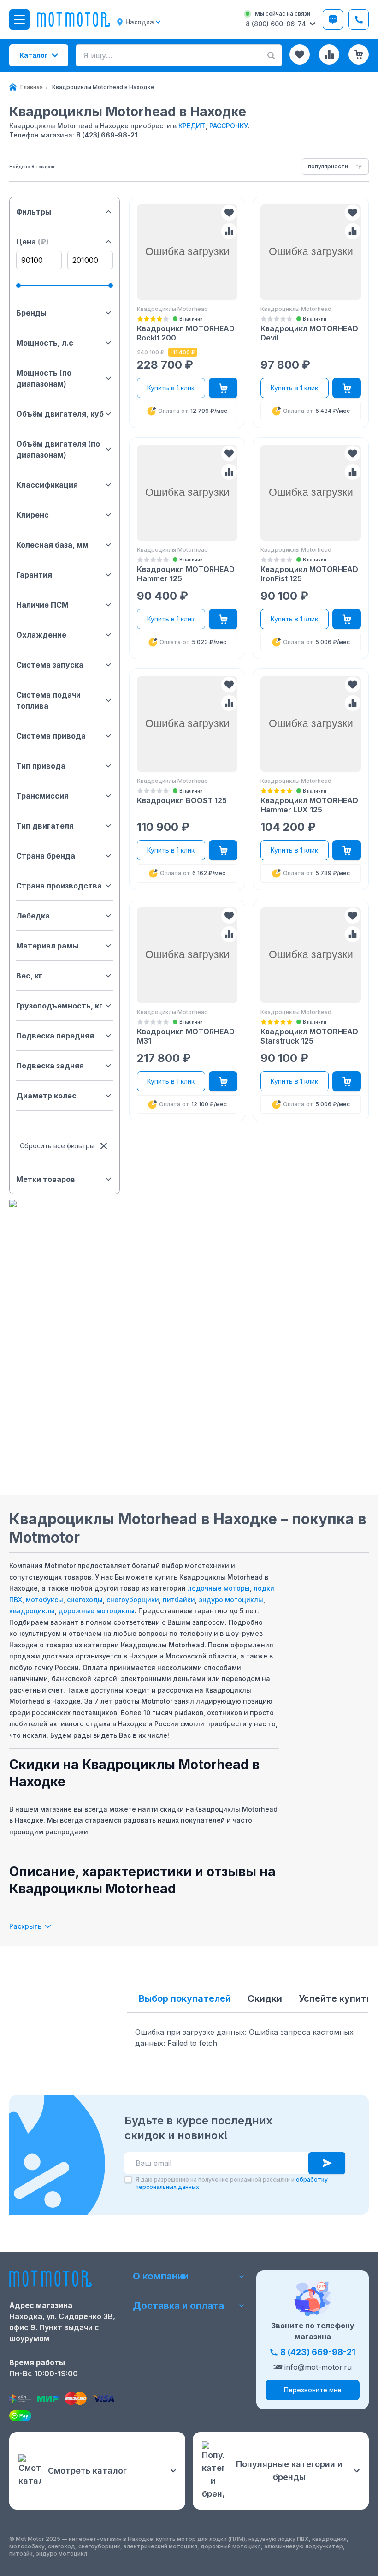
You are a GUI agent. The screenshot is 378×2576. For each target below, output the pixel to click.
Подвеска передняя (55, 1036)
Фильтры (34, 212)
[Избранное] (300, 54)
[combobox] (335, 167)
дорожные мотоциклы (97, 1611)
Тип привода (41, 766)
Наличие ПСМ (42, 605)
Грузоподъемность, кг (59, 1006)
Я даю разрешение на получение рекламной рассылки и (232, 2183)
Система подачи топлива (48, 700)
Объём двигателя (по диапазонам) (58, 449)
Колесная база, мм (52, 545)
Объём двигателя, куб (60, 414)
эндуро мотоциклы (231, 1600)
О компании (161, 2276)
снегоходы (85, 1600)
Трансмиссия (42, 796)
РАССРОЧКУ (229, 126)
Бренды (31, 313)
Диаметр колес (46, 1096)
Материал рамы (47, 946)
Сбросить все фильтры (57, 1146)
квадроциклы (32, 1611)
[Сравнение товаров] (329, 54)
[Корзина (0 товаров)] (359, 54)
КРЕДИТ (192, 126)
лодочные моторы (219, 1588)
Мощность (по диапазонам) (44, 378)
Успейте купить (335, 1998)
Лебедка (33, 916)
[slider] (18, 286)
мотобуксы (44, 1600)
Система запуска (50, 665)
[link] (103, 87)
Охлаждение (41, 635)
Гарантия (34, 575)
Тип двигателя (45, 826)
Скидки (265, 1998)
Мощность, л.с (45, 343)
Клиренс (32, 515)
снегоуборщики (133, 1600)
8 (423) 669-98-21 (107, 135)
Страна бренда (46, 856)
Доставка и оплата (178, 2306)
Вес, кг (29, 976)
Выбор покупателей (185, 1998)
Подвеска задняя (50, 1066)
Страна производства (59, 886)
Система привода (51, 736)
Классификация (47, 485)
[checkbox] (128, 2180)
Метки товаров (46, 1179)
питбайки (179, 1600)
